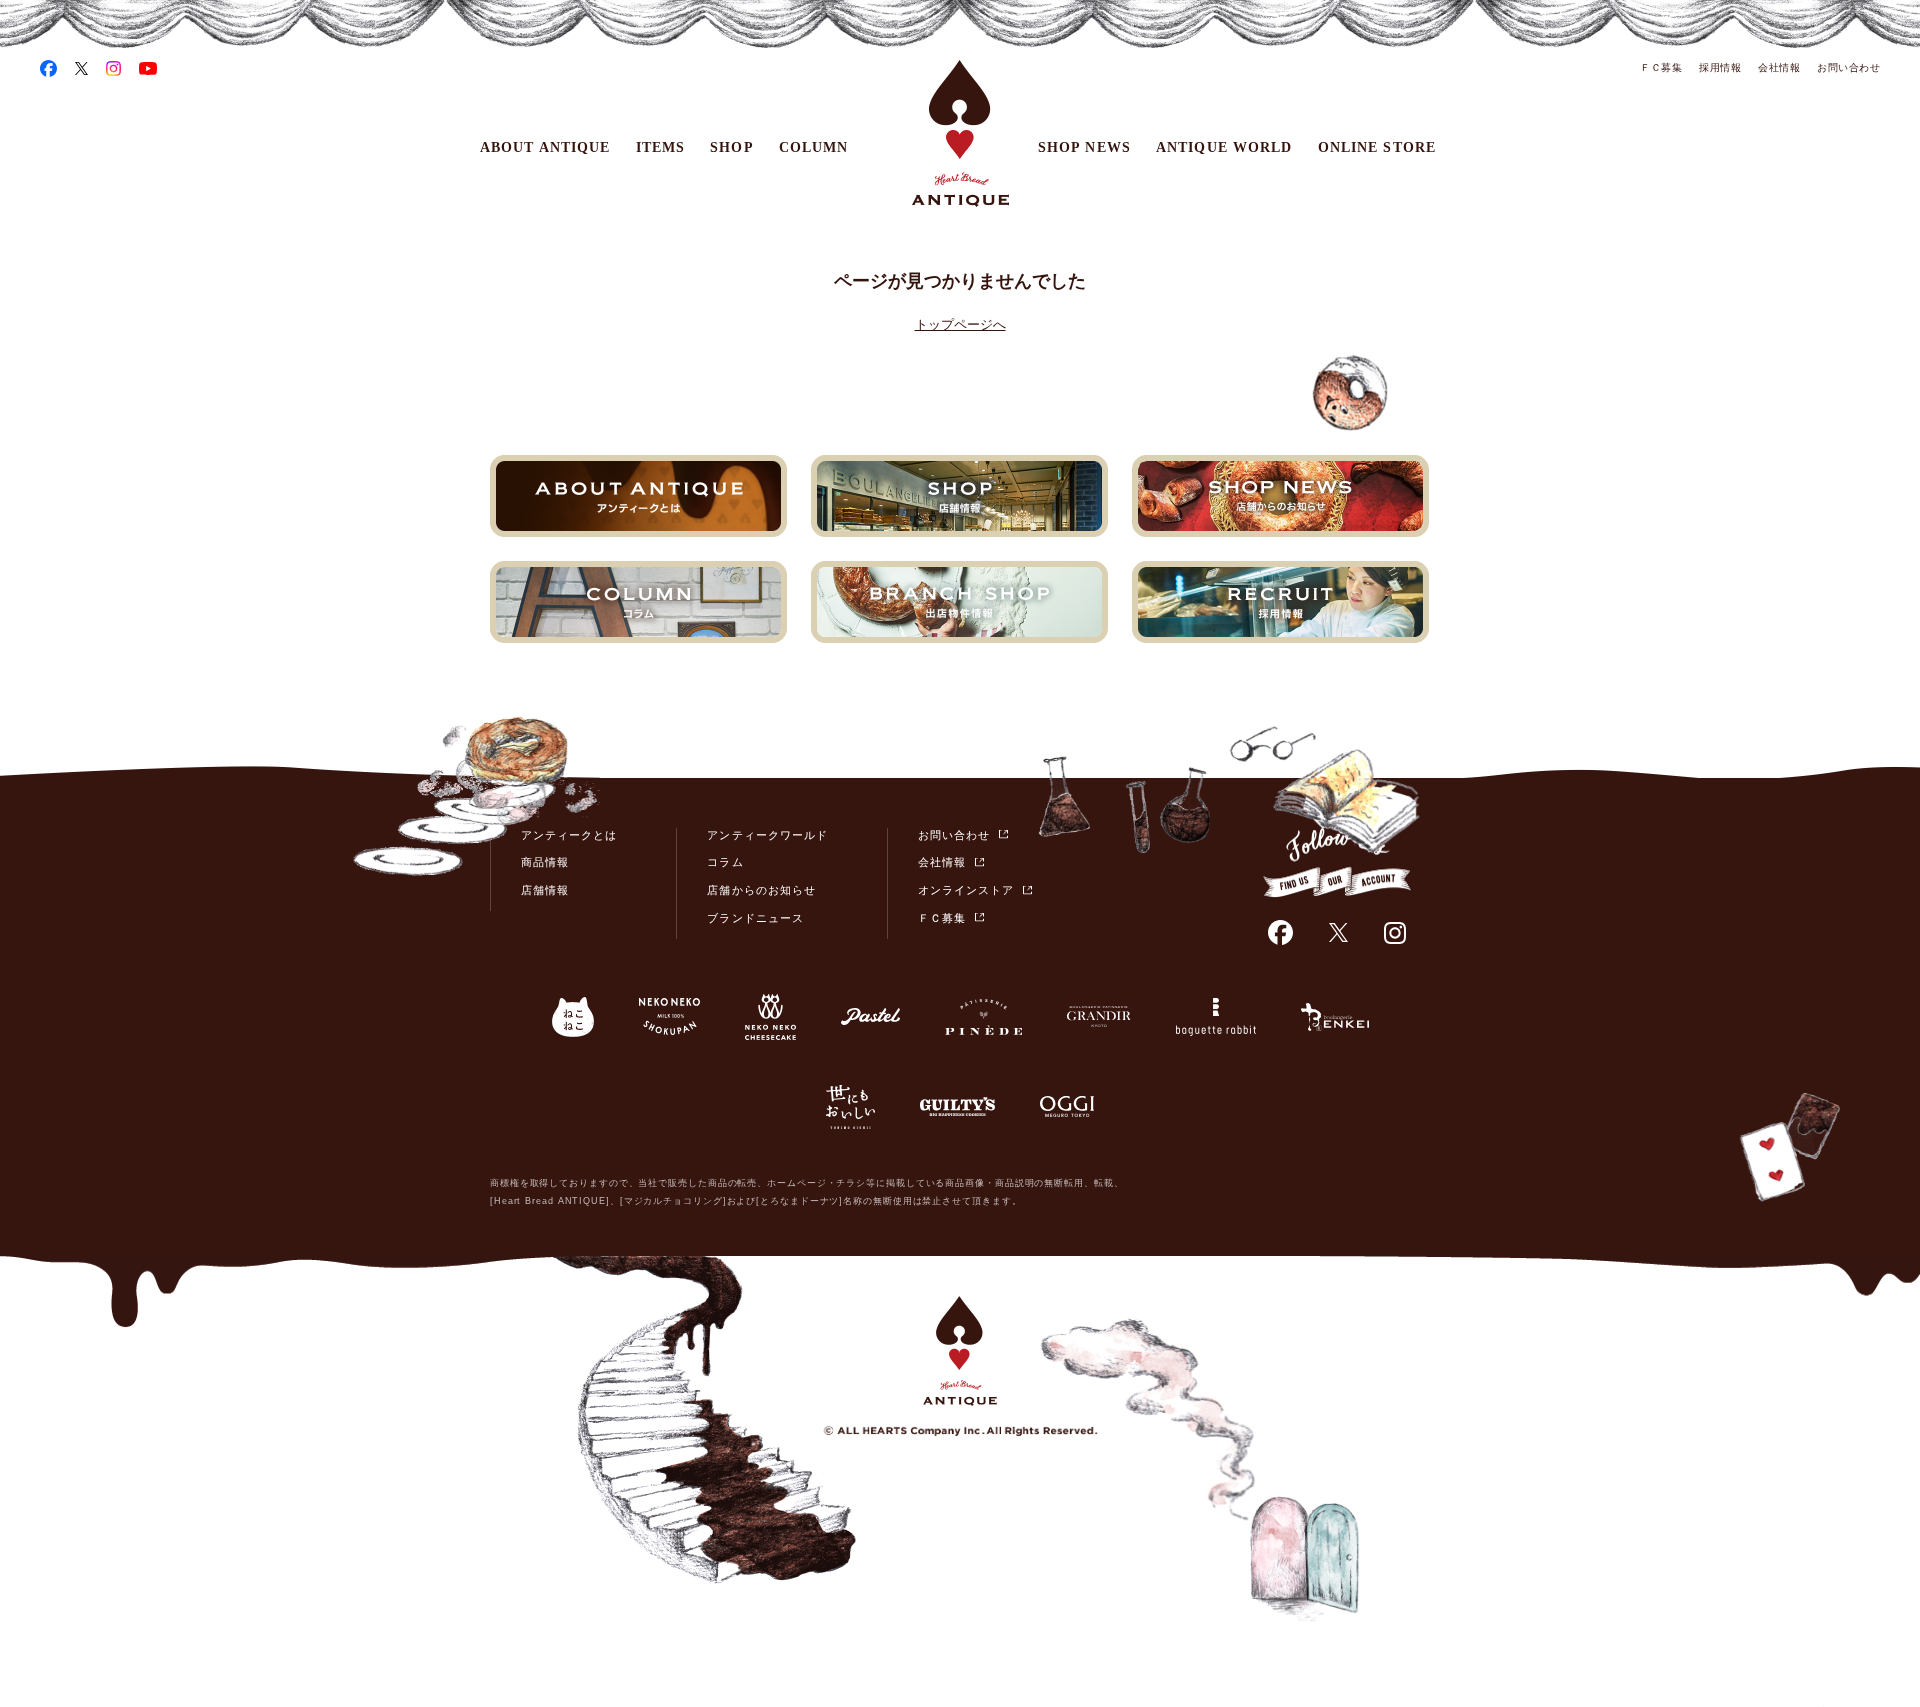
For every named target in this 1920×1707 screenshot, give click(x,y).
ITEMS (661, 147)
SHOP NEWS (1084, 147)
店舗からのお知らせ (761, 890)
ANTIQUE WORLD (1224, 147)
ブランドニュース (755, 918)
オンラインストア (966, 890)
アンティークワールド (767, 835)
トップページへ (960, 324)
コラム (725, 862)
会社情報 (1779, 67)
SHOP (731, 147)
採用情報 (1720, 67)
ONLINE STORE (1377, 147)
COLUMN (814, 147)
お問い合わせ (1848, 67)
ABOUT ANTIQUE (545, 147)
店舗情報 (545, 890)
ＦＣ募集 (1661, 67)
